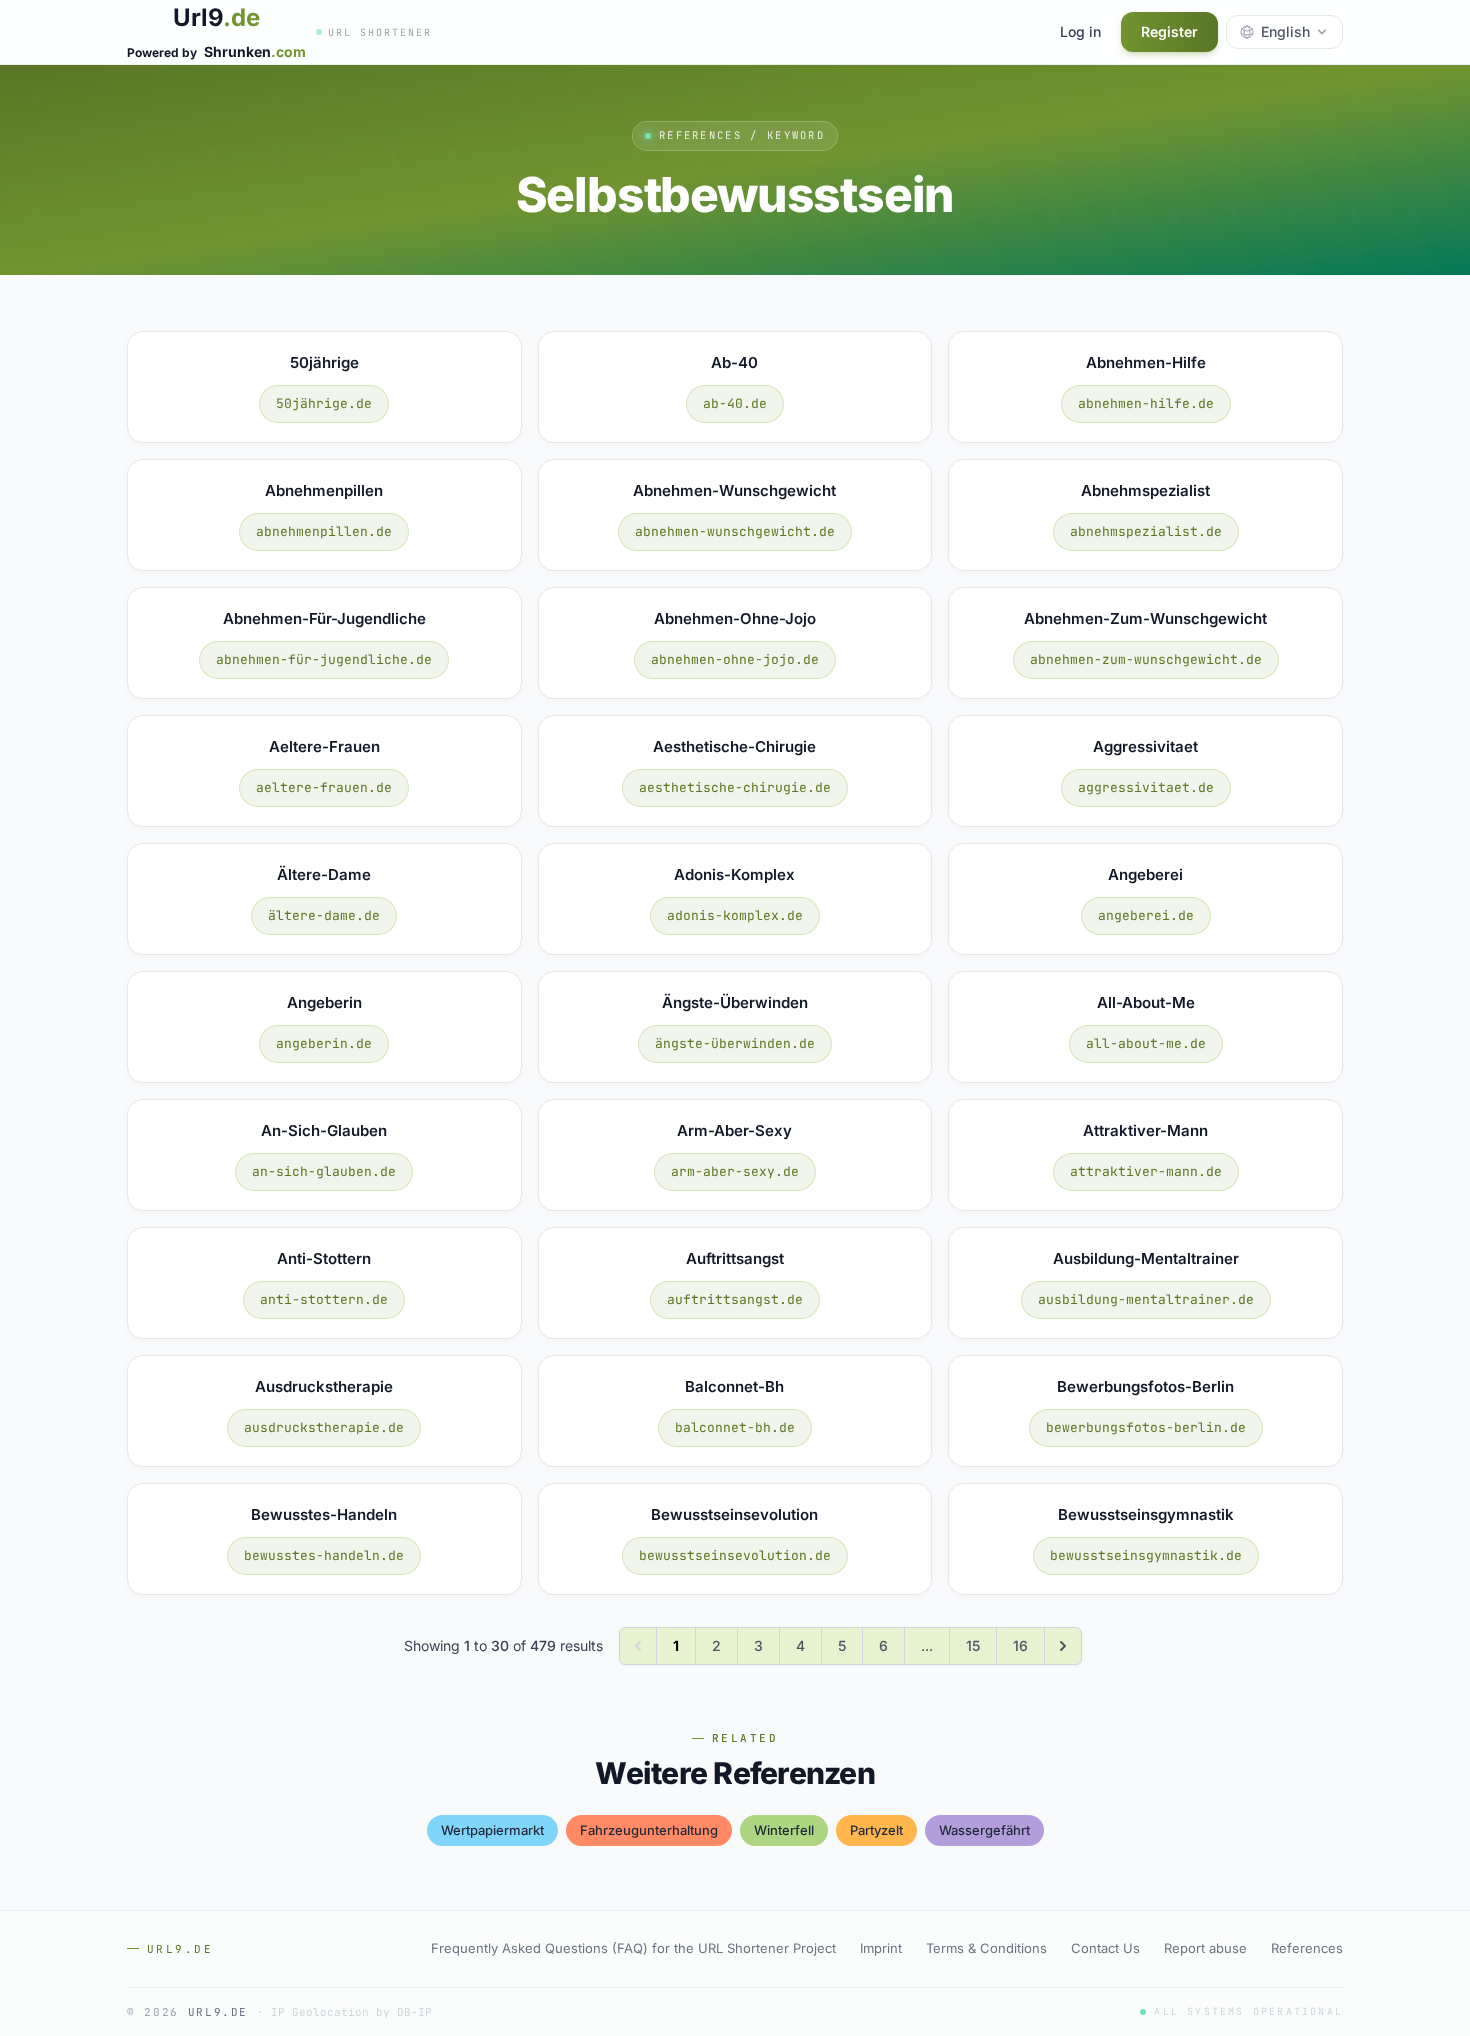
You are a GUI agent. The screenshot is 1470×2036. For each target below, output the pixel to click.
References (1307, 1948)
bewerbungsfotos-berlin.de (1146, 1427)
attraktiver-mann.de (1146, 1171)
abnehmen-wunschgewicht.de (735, 531)
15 (973, 1645)
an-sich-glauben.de (324, 1171)
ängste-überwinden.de (735, 1043)
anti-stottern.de (324, 1299)
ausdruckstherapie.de (324, 1427)
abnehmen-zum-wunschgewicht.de (1146, 659)
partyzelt (876, 1830)
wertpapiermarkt (492, 1830)
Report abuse (1205, 1948)
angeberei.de (1146, 915)
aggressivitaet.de (1146, 787)
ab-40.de (735, 403)
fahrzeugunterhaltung (649, 1830)
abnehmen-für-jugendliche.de (324, 659)
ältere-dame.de (324, 915)
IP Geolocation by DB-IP (351, 2012)
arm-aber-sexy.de (735, 1171)
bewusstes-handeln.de (324, 1555)
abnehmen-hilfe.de (1146, 403)
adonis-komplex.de (735, 915)
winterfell (784, 1830)
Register (1169, 31)
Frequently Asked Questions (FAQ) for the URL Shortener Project (633, 1948)
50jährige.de (324, 403)
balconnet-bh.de (735, 1427)
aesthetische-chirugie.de (735, 787)
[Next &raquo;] (1063, 1646)
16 (1020, 1645)
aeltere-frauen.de (324, 787)
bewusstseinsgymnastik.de (1146, 1555)
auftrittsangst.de (735, 1299)
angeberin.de (324, 1043)
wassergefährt (984, 1830)
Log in (1080, 31)
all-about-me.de (1146, 1043)
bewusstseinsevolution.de (735, 1555)
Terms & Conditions (986, 1948)
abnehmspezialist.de (1146, 531)
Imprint (881, 1948)
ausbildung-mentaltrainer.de (1146, 1299)
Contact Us (1105, 1948)
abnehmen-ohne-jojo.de (735, 659)
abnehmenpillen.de (324, 531)
